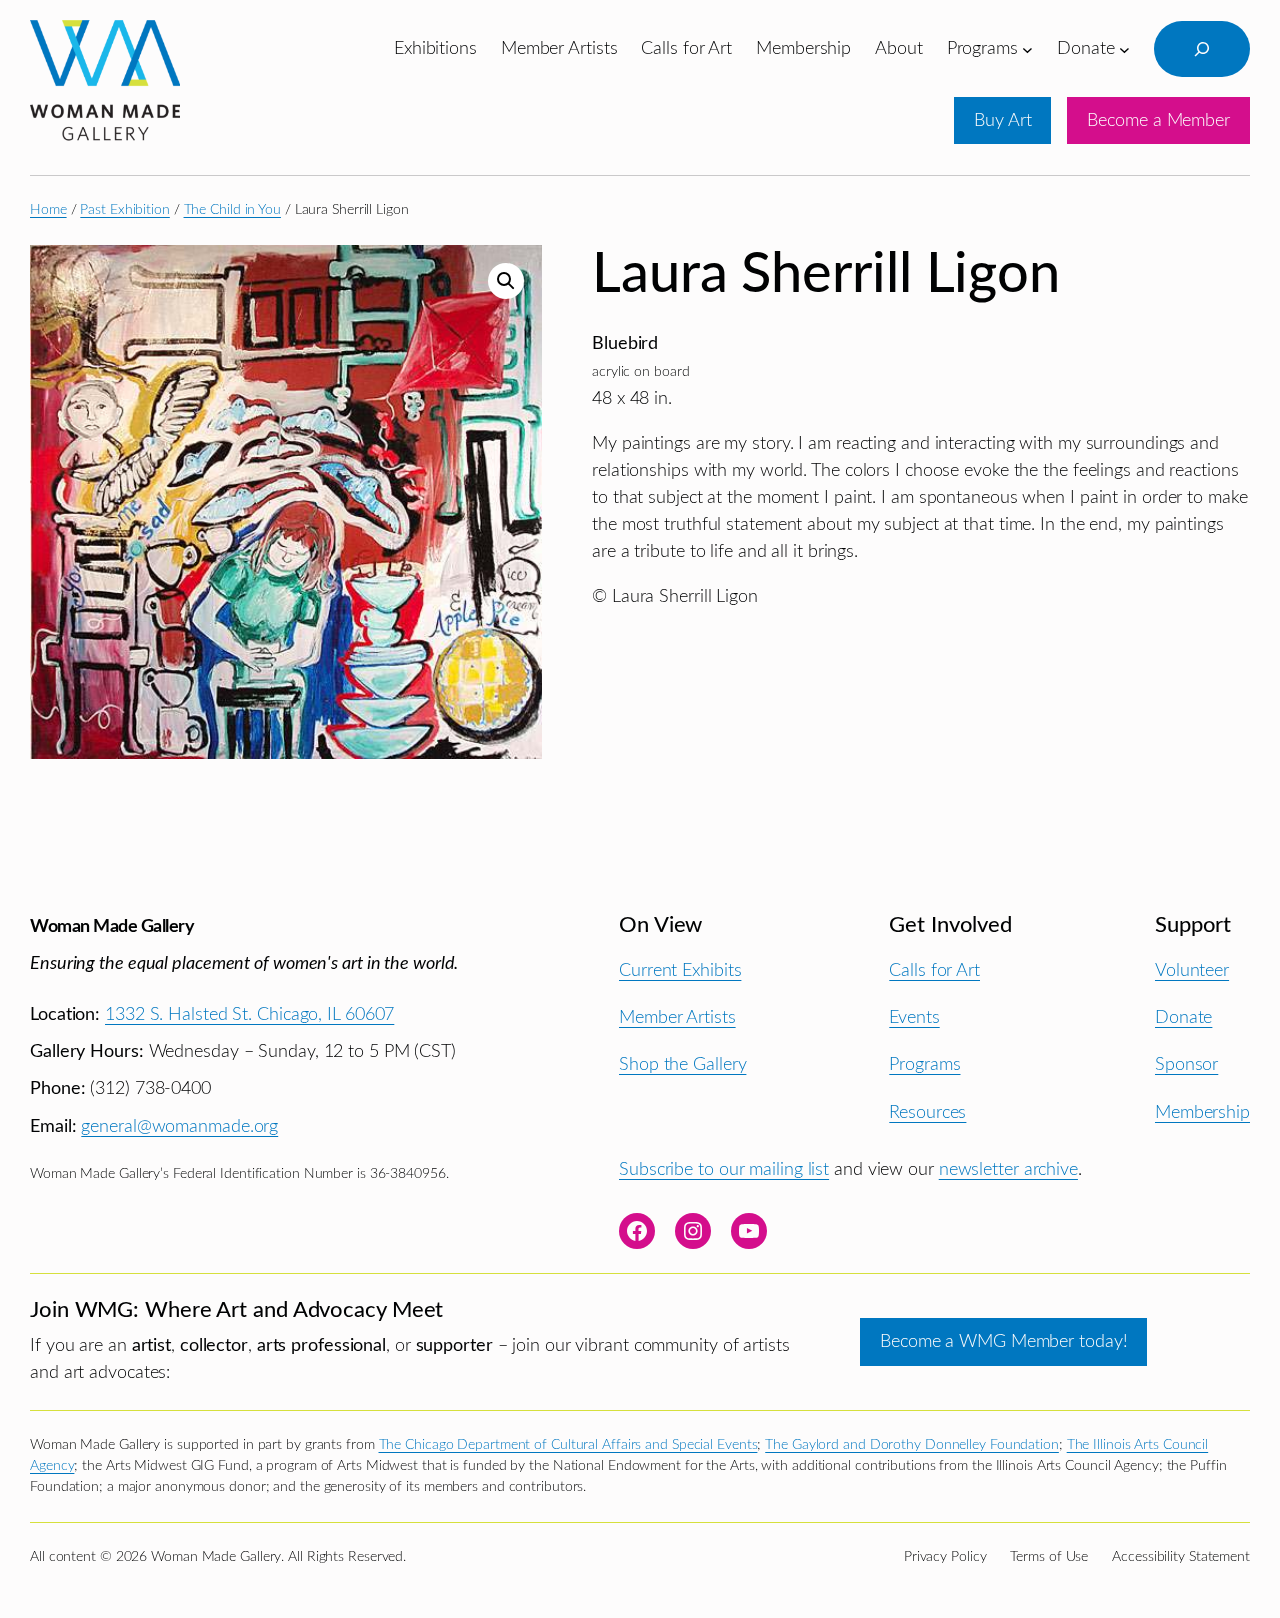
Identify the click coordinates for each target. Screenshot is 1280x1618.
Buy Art (1002, 120)
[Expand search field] (1202, 49)
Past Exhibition (125, 210)
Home (48, 210)
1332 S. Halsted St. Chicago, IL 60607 (249, 1014)
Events (914, 1017)
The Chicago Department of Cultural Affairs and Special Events (568, 1445)
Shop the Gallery (682, 1064)
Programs (924, 1064)
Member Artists (677, 1017)
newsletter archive (1008, 1169)
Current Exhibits (680, 970)
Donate (1183, 1017)
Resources (927, 1112)
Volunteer (1192, 970)
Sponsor (1186, 1064)
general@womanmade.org (179, 1126)
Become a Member (1158, 120)
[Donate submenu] (1124, 48)
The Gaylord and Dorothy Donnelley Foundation (912, 1445)
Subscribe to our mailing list (724, 1169)
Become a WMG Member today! (1003, 1341)
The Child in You (232, 210)
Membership (1202, 1112)
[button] (506, 281)
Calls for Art (934, 970)
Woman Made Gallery (112, 926)
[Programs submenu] (1027, 48)
